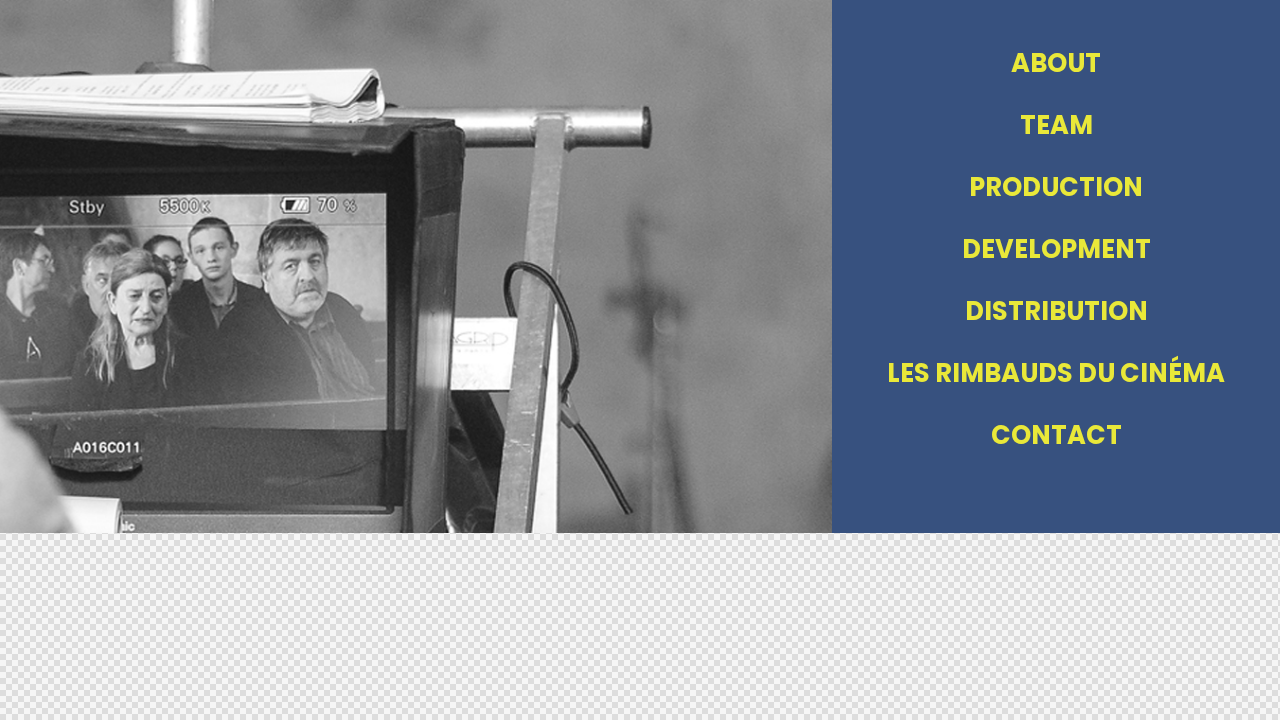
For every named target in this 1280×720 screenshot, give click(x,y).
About (1056, 63)
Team (1056, 125)
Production (1056, 187)
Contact (1056, 435)
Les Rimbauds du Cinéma (1056, 373)
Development (1056, 249)
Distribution (1056, 311)
